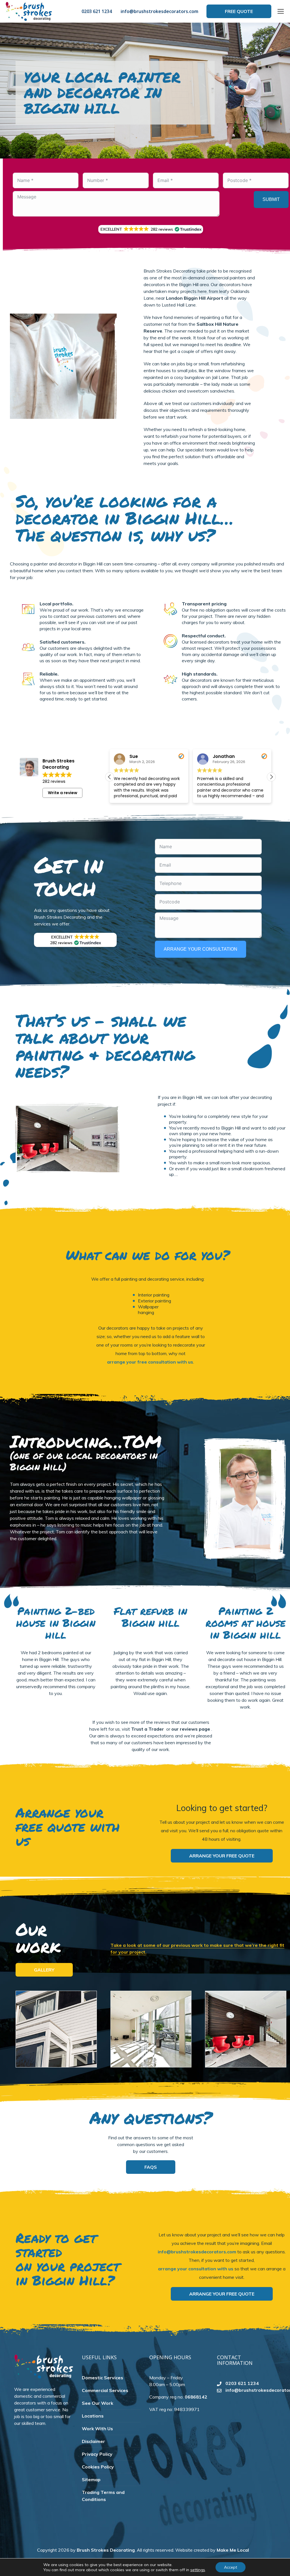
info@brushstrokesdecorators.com (159, 11)
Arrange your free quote (222, 1856)
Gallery (44, 1970)
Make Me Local (233, 2550)
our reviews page (191, 1729)
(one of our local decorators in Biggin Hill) (84, 1461)
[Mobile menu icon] (281, 11)
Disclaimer (93, 2441)
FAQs (151, 2167)
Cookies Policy (98, 2467)
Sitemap (91, 2479)
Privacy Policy (97, 2454)
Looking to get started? (222, 1808)
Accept (231, 2567)
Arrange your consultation (201, 949)
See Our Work (98, 2403)
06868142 (196, 2397)
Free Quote (239, 11)
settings (198, 2570)
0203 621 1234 (97, 11)
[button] (151, 229)
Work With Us (97, 2429)
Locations (93, 2416)
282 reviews (54, 781)
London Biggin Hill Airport (195, 298)
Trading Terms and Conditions (103, 2496)
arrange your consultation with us (196, 2269)
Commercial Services (105, 2390)
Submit (271, 199)
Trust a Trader (148, 1729)
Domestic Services (103, 2378)
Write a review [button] (63, 793)
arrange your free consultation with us (150, 1362)
